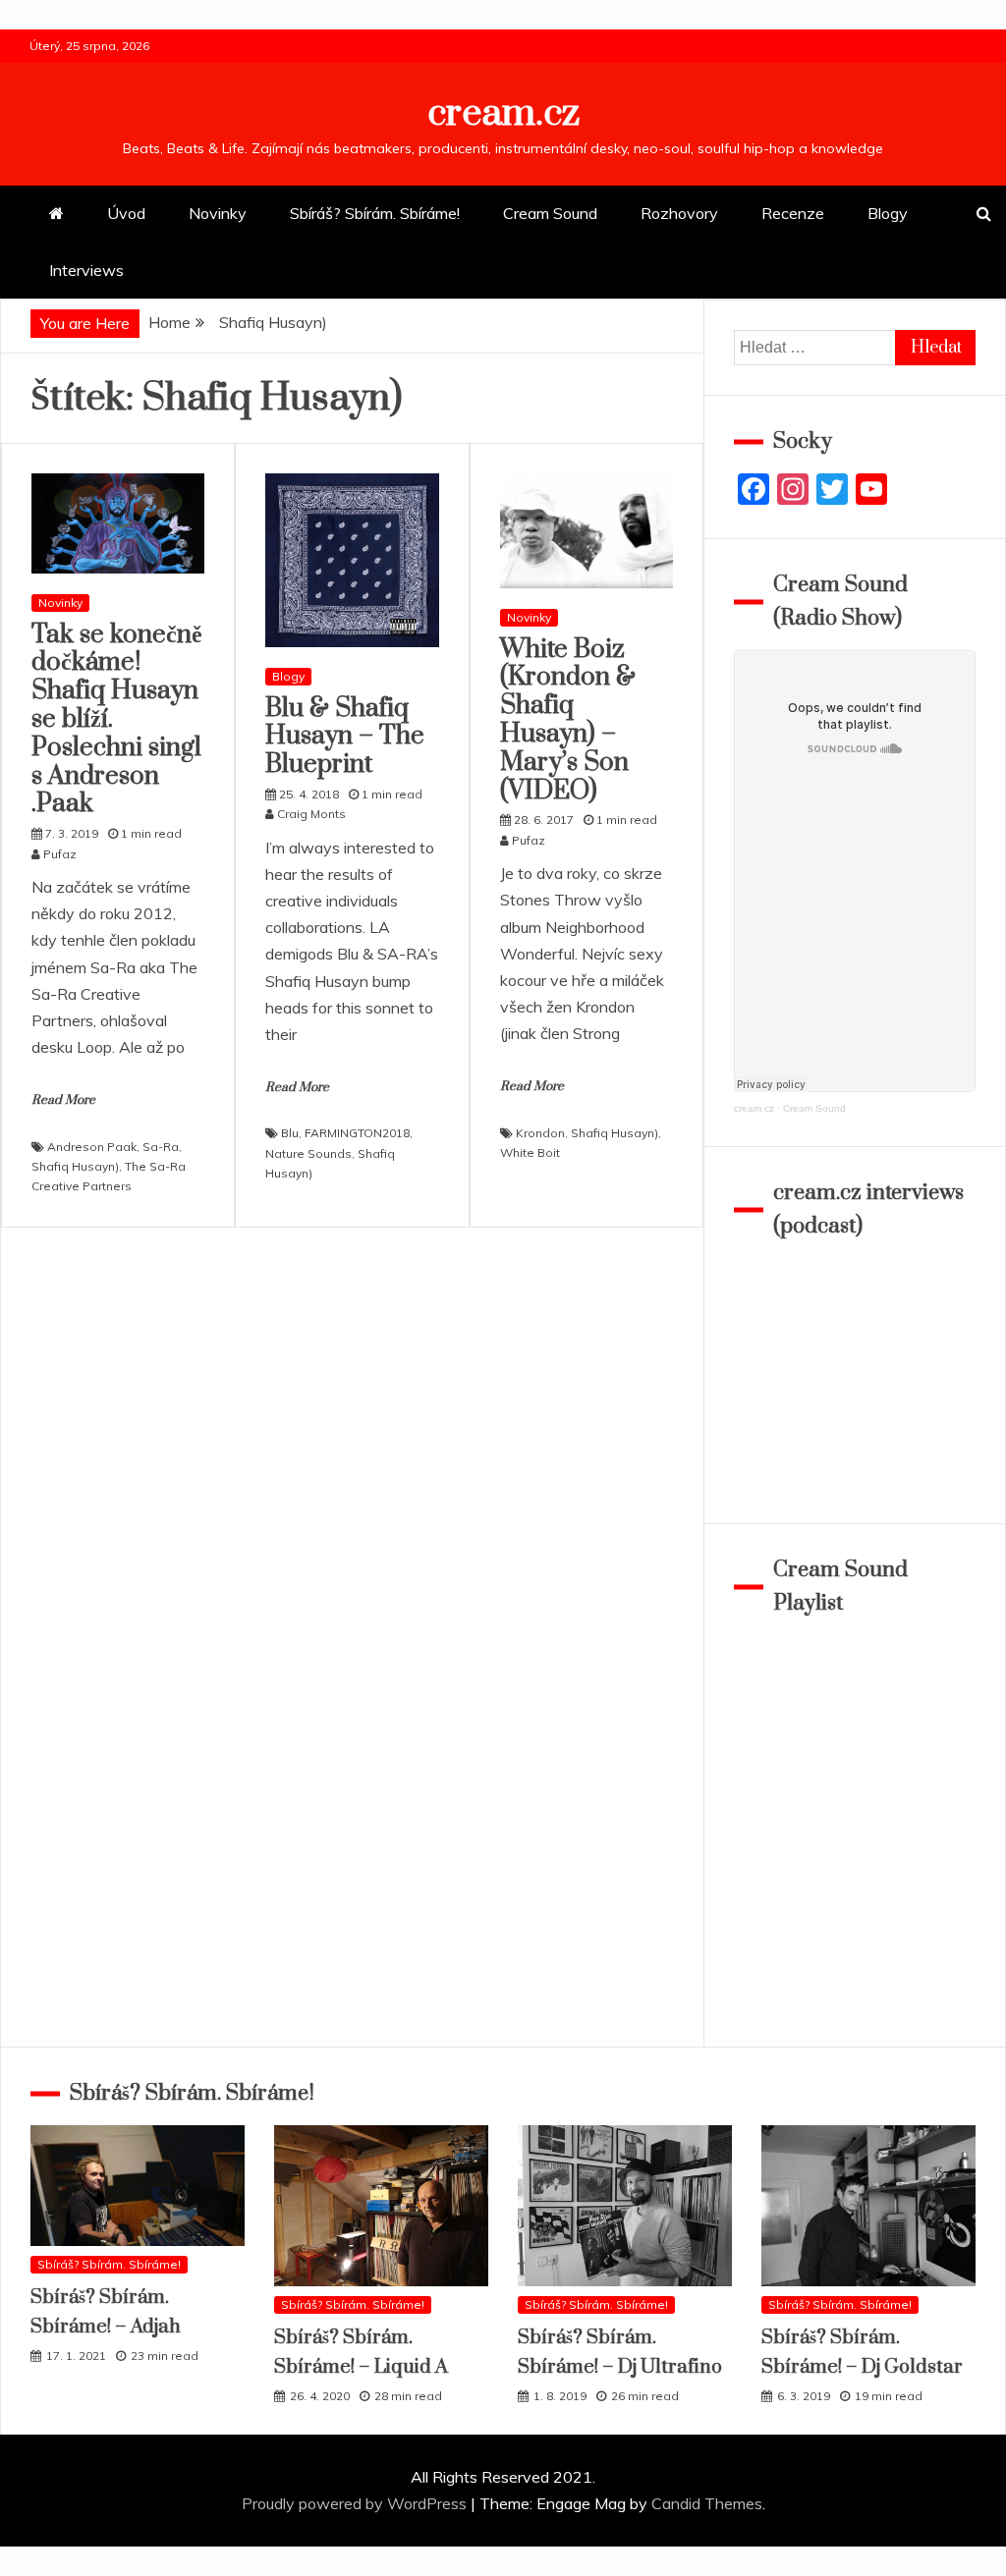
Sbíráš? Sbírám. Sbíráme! (375, 213)
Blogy (888, 213)
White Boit (530, 1152)
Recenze (793, 213)
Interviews (86, 270)
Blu (290, 1133)
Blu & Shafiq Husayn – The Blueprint (345, 737)
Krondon (540, 1133)
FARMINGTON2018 (357, 1133)
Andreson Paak (92, 1147)
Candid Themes (707, 2503)
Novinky (218, 213)
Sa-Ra (161, 1147)
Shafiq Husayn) (75, 1166)
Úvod (126, 213)
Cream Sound (550, 213)
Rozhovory (679, 213)
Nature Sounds (308, 1153)
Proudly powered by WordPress (356, 2503)
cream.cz (503, 113)
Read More (63, 1100)
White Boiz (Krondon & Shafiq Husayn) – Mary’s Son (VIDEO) (568, 720)
